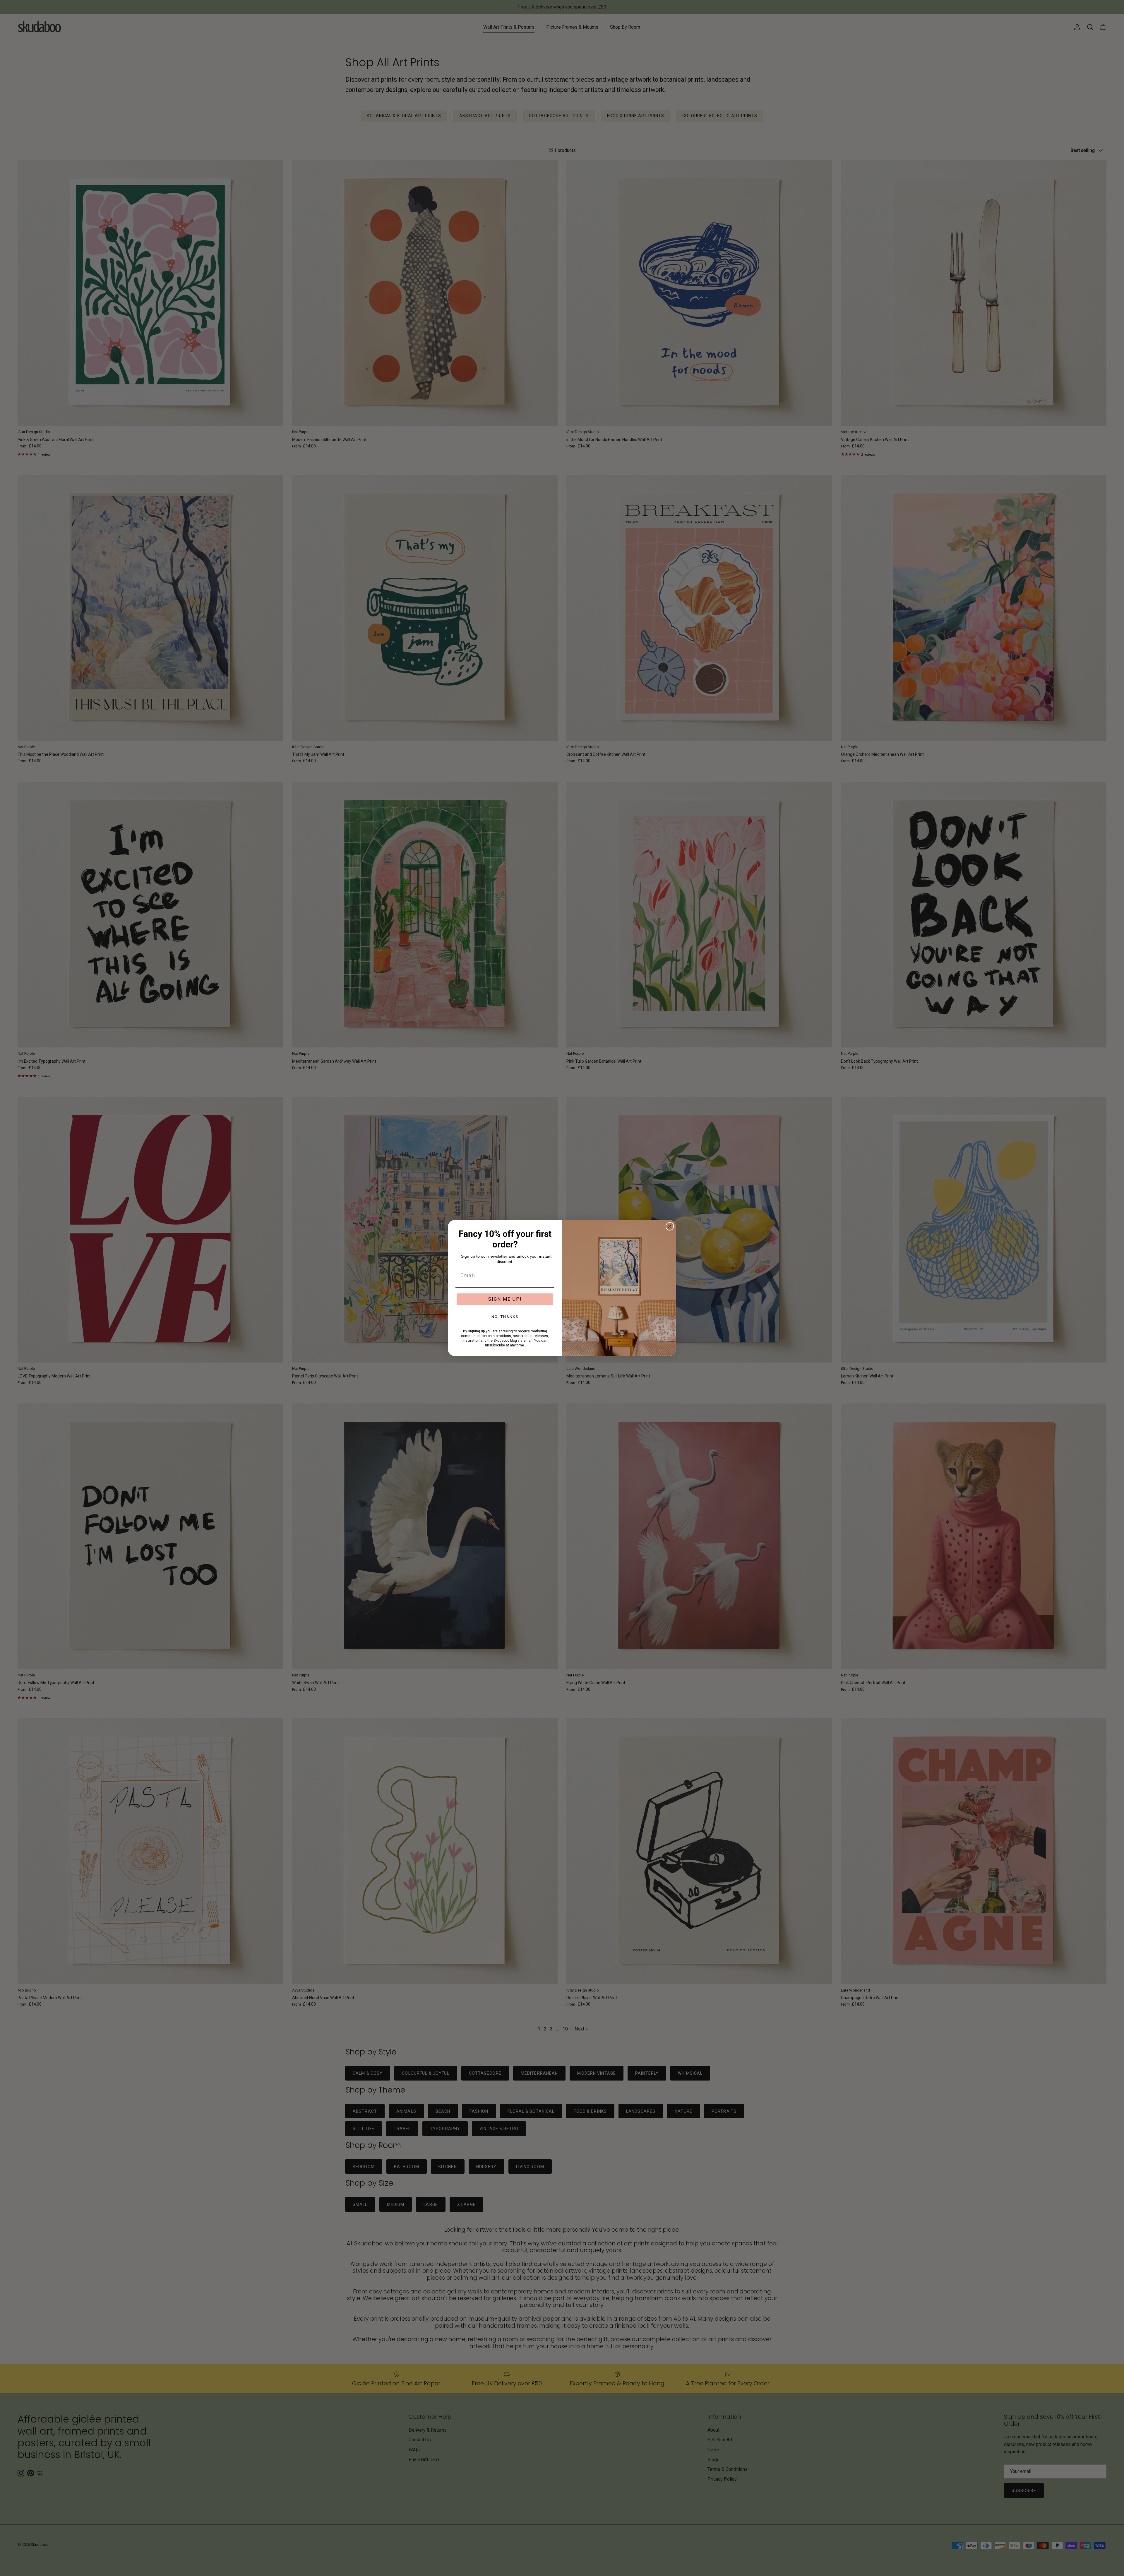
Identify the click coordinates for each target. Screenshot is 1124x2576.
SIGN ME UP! (505, 1299)
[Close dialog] (670, 1226)
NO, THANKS (505, 1317)
